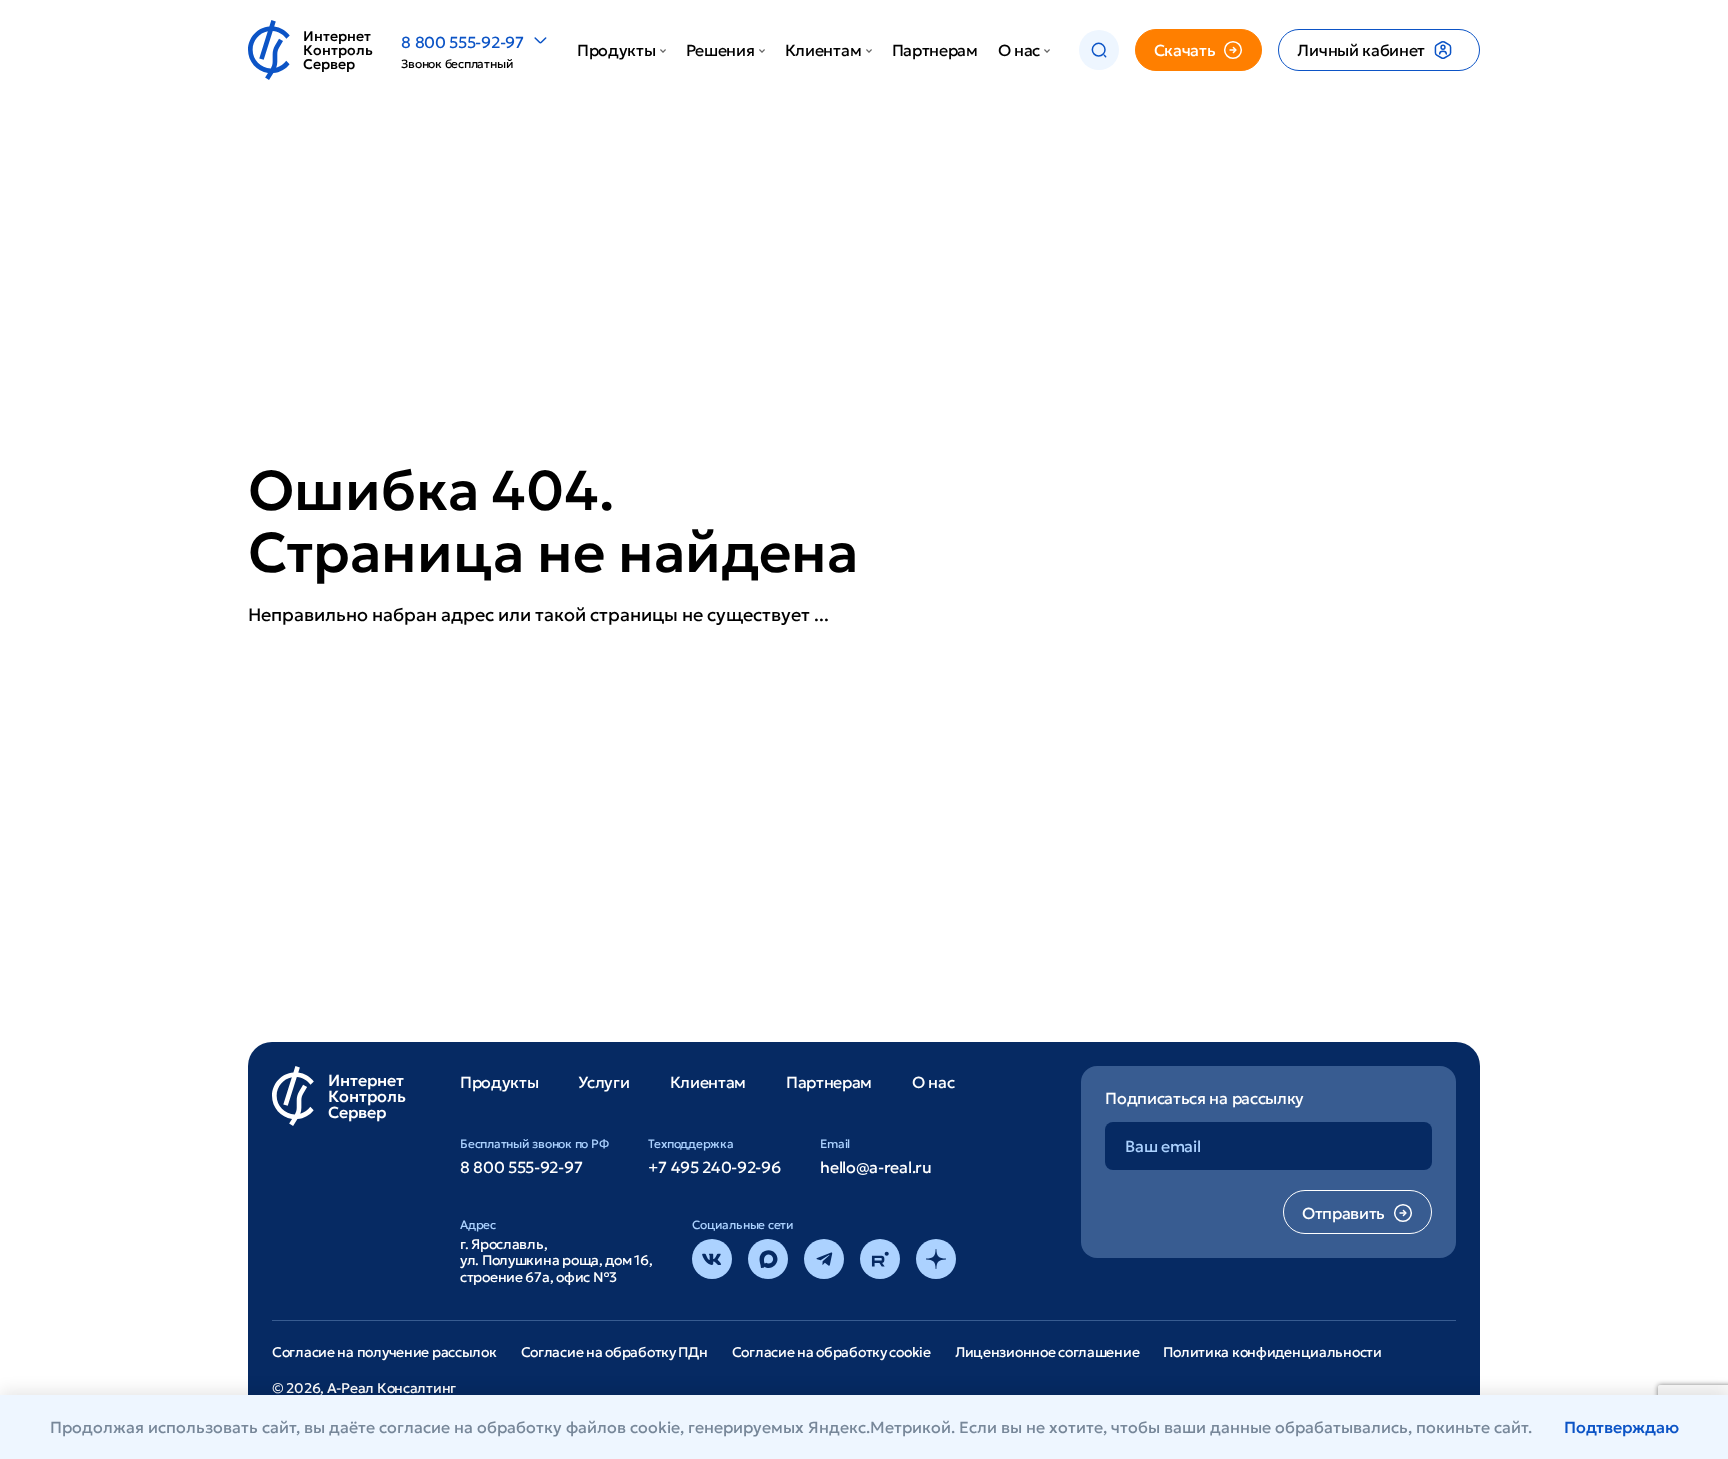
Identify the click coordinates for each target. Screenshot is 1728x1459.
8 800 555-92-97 (462, 42)
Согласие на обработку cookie (831, 1352)
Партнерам (935, 50)
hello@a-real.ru (875, 1167)
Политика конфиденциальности (1272, 1352)
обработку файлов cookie (578, 1427)
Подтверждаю (1621, 1427)
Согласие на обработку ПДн (614, 1352)
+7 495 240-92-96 (714, 1167)
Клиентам (823, 50)
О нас (1019, 50)
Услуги (603, 1082)
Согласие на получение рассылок (384, 1352)
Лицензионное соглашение (1047, 1352)
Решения (720, 50)
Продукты (616, 50)
